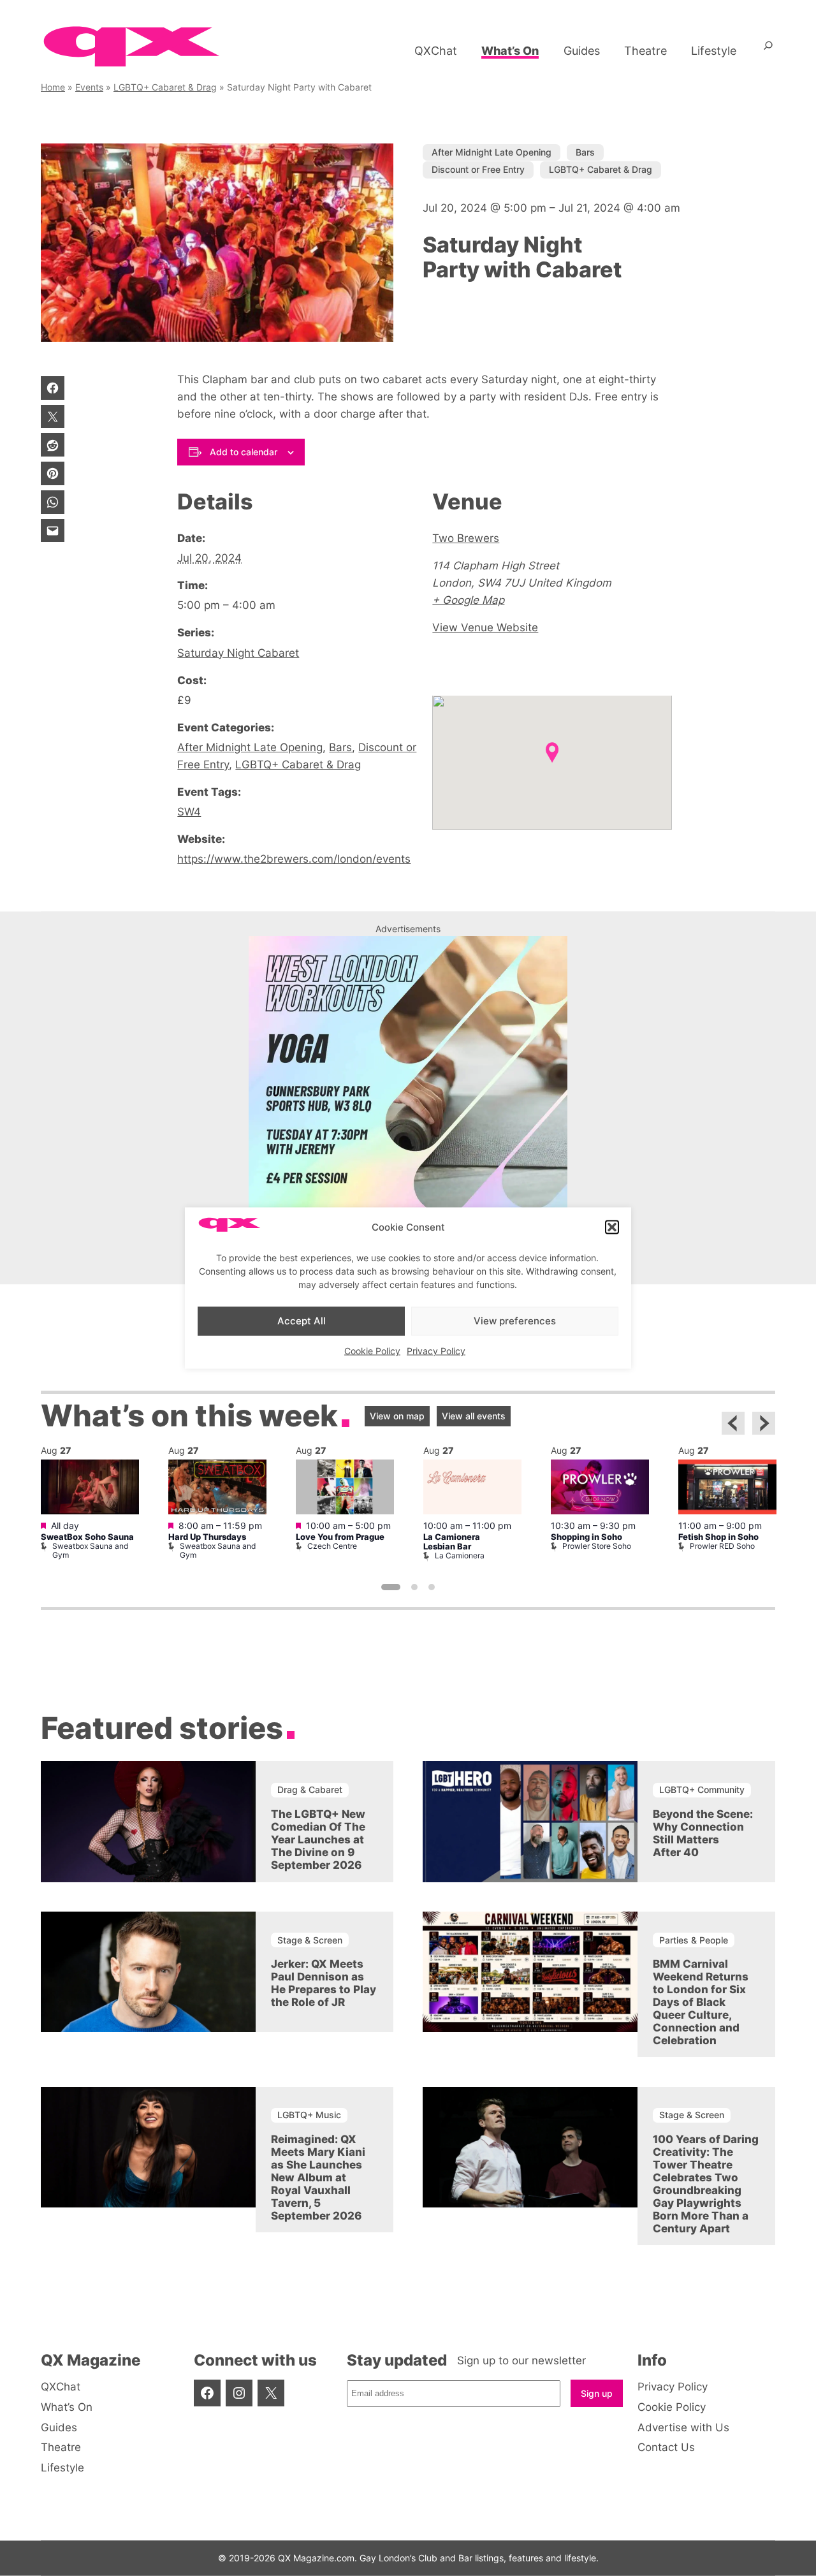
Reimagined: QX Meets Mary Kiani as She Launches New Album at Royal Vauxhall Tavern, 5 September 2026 (318, 2177)
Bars (585, 152)
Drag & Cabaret (310, 1789)
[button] (612, 1227)
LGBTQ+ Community (702, 1789)
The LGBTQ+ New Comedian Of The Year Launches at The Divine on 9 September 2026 (318, 1840)
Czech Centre (332, 1546)
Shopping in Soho (586, 1537)
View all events (474, 1416)
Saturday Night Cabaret (238, 653)
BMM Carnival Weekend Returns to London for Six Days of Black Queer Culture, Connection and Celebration (701, 2002)
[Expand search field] (768, 50)
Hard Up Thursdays (207, 1537)
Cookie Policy (372, 1350)
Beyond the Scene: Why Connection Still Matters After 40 (703, 1833)
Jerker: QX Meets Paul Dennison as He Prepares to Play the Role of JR (324, 1983)
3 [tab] (432, 1587)
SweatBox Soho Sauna (87, 1537)
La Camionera (460, 1555)
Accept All (302, 1321)
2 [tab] (414, 1587)
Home (53, 87)
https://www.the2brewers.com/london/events (294, 859)
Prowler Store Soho (597, 1546)
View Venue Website (485, 627)
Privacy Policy (436, 1350)
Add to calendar (244, 452)
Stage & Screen (310, 1940)
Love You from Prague (340, 1537)
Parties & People (694, 1940)
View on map (397, 1416)
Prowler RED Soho (722, 1546)
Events (89, 87)
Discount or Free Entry (478, 169)
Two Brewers (466, 538)
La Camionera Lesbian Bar (452, 1542)
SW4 (189, 812)
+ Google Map (468, 600)
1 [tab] (391, 1587)
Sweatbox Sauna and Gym (90, 1550)
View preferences (515, 1321)
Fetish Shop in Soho (718, 1537)
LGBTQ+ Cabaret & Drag (165, 87)
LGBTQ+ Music (309, 2115)
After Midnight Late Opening (492, 152)
